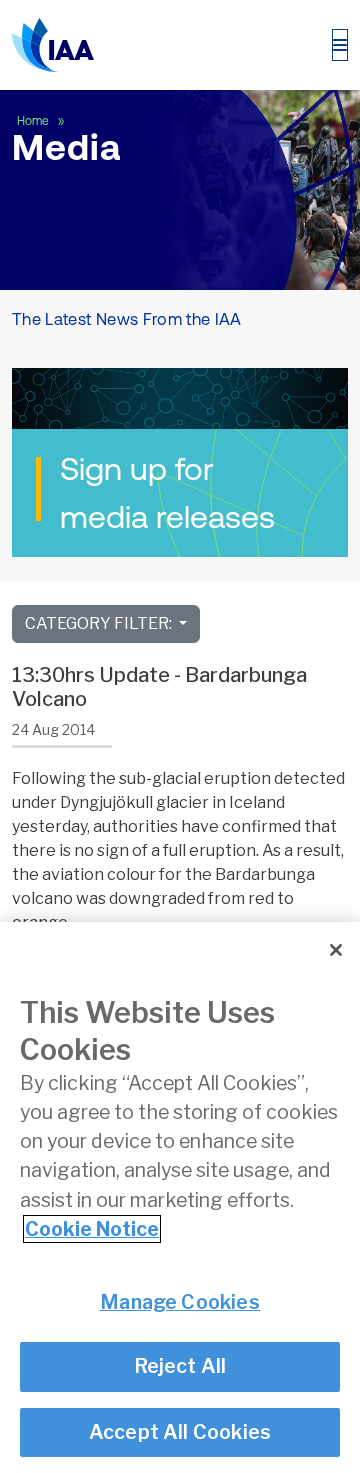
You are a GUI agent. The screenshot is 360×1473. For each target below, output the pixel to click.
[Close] (336, 950)
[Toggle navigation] (340, 45)
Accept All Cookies (180, 1432)
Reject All (180, 1366)
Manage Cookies (180, 1302)
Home (34, 121)
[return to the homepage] (53, 45)
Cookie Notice (92, 1229)
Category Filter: (100, 623)
